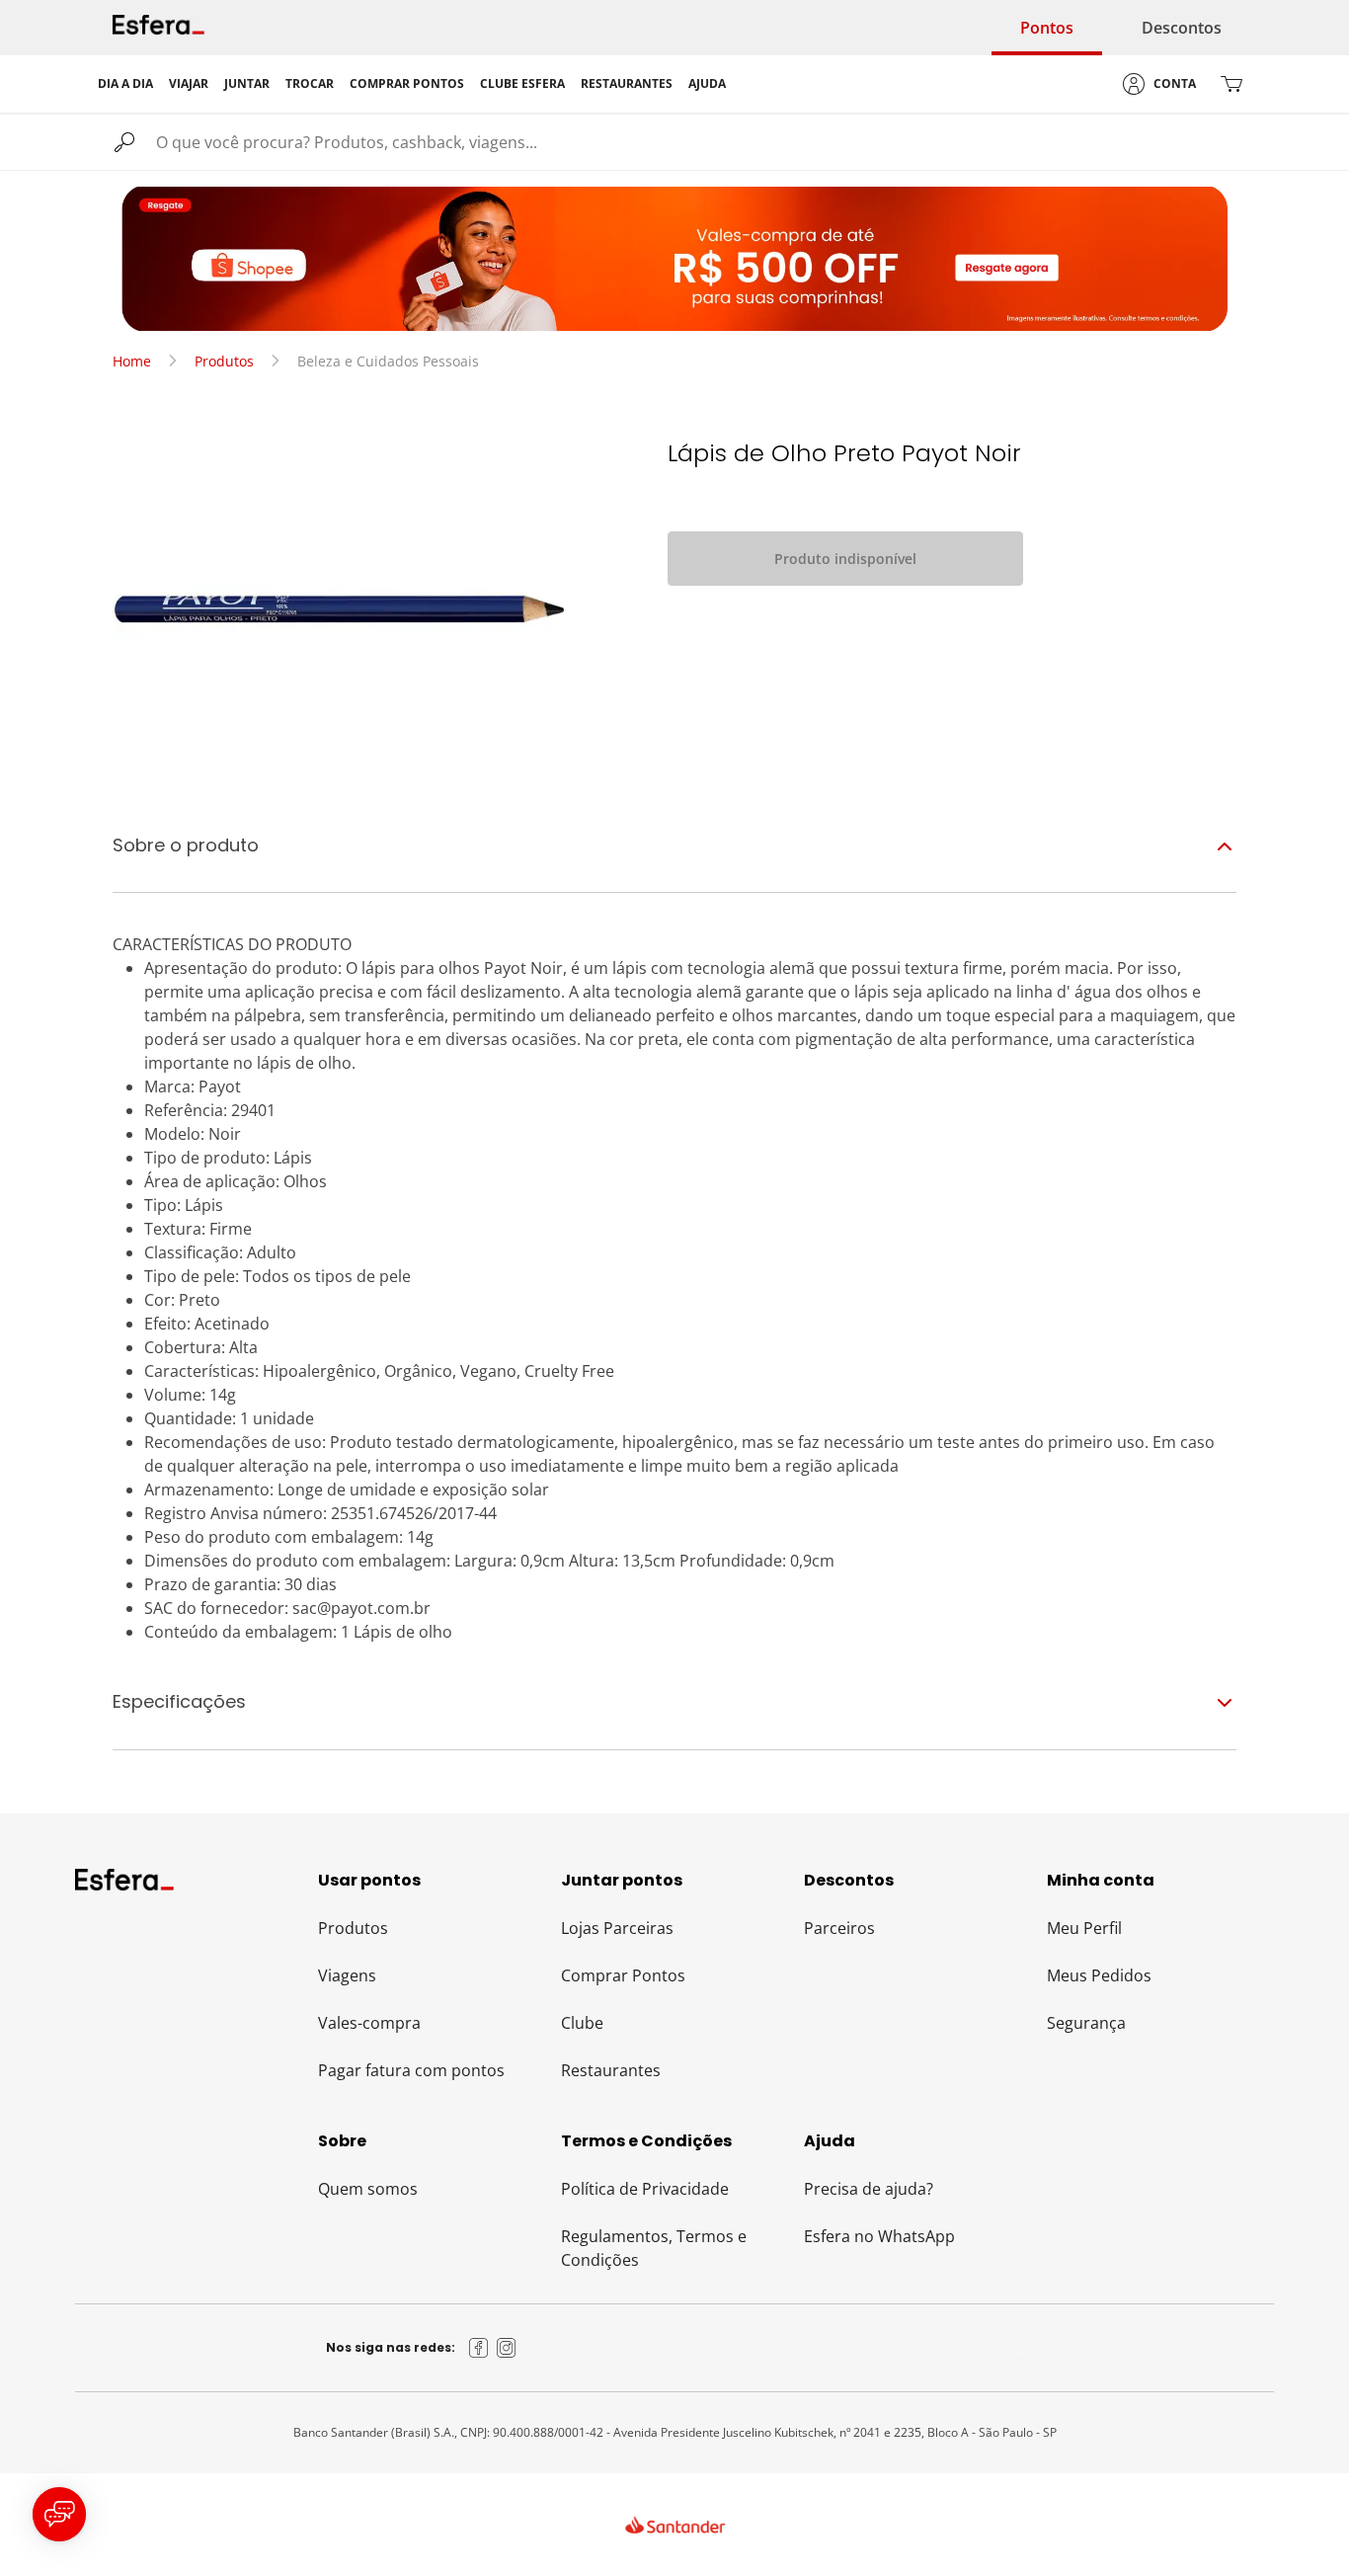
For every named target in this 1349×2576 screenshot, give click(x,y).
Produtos (224, 361)
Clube (582, 2023)
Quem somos (368, 2189)
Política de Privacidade (645, 2189)
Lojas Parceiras (617, 1928)
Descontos (1182, 28)
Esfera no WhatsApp (879, 2236)
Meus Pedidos (1099, 1975)
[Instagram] (507, 2348)
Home (132, 361)
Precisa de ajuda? (869, 2189)
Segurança (1086, 2023)
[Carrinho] (1231, 84)
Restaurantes (611, 2070)
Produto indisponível (845, 559)
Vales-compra (369, 2023)
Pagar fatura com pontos (411, 2070)
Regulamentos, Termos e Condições (654, 2248)
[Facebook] (479, 2348)
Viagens (347, 1975)
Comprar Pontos (623, 1975)
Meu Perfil (1084, 1928)
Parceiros (839, 1928)
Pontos (1047, 28)
